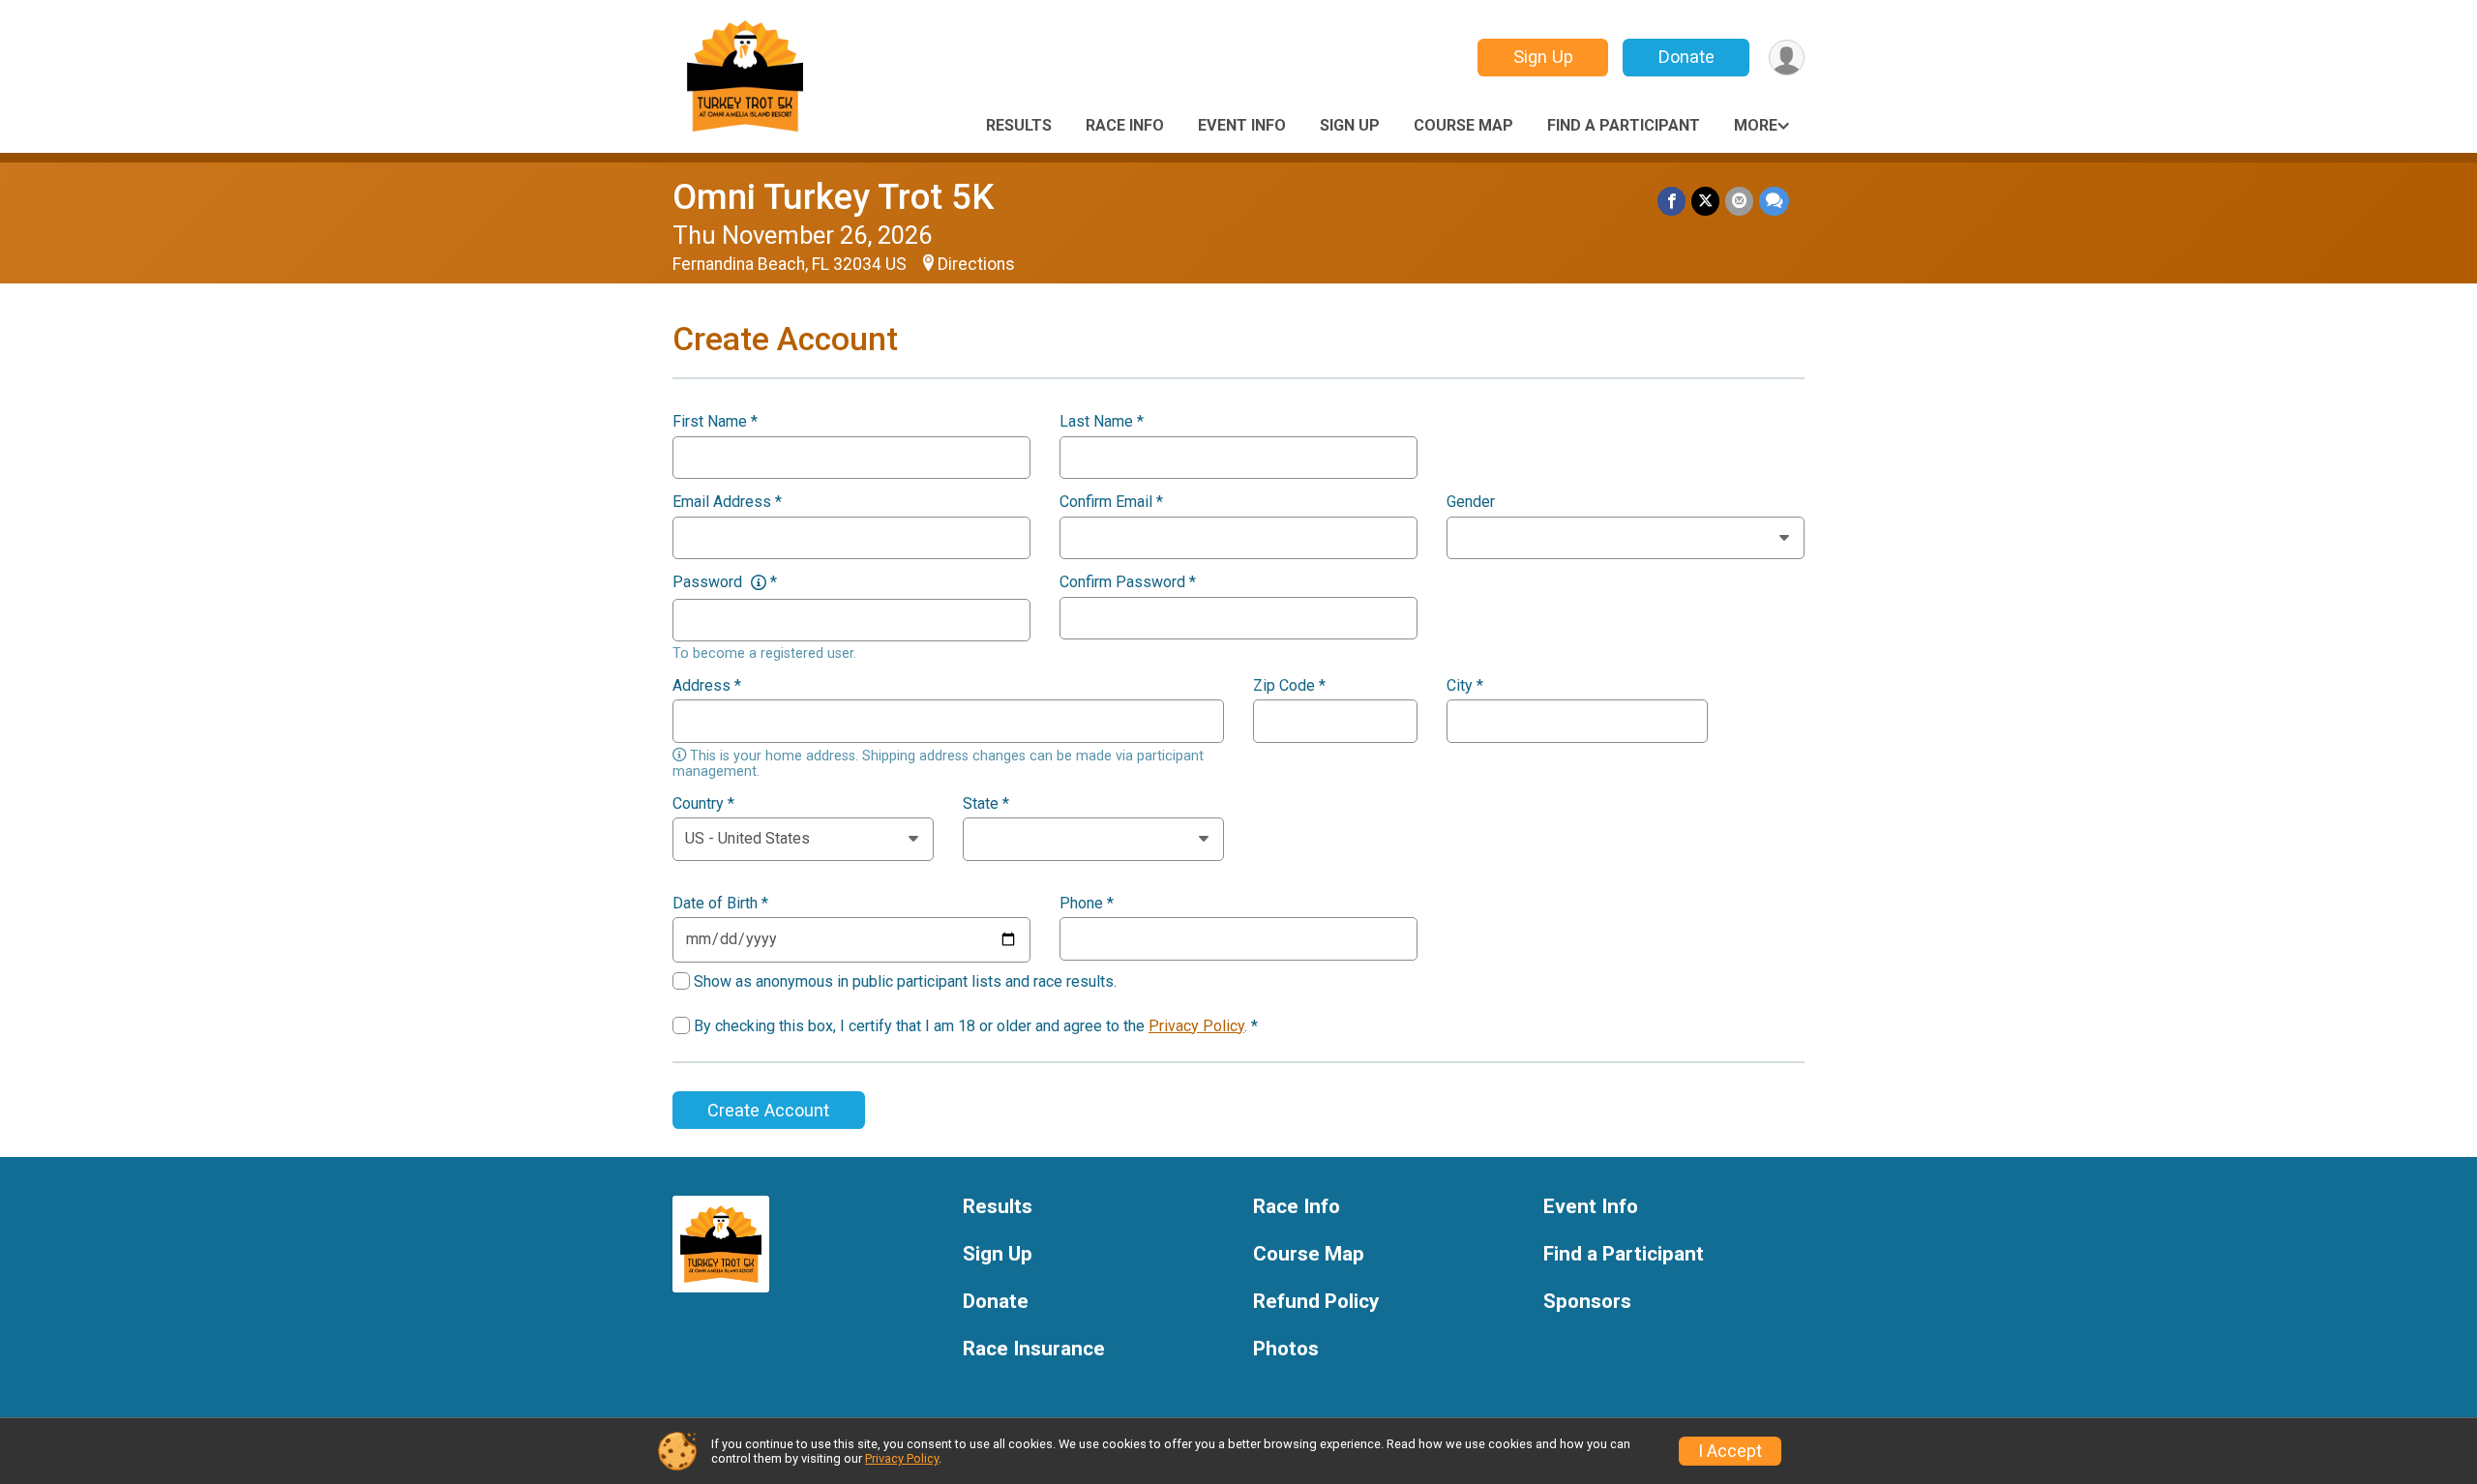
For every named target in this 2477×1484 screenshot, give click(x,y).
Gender (1471, 502)
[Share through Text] (1774, 201)
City (1465, 686)
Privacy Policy (1196, 1026)
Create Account (768, 1110)
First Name (715, 422)
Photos (1286, 1349)
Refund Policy (1316, 1302)
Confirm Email (1111, 502)
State (986, 804)
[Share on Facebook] (1671, 201)
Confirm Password (1128, 582)
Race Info (1125, 125)
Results (1019, 125)
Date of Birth (720, 904)
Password (725, 582)
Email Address (727, 502)
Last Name (1102, 422)
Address (707, 686)
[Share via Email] (1739, 201)
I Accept (1730, 1451)
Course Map (1463, 125)
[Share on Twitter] (1705, 201)
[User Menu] (1787, 58)
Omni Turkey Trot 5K (833, 197)
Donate (1686, 57)
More (1756, 125)
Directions (976, 264)
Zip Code (1289, 686)
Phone (1087, 904)
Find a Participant (1624, 125)
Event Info (1242, 125)
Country (703, 804)
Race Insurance (1034, 1349)
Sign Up (1543, 57)
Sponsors (1587, 1302)
